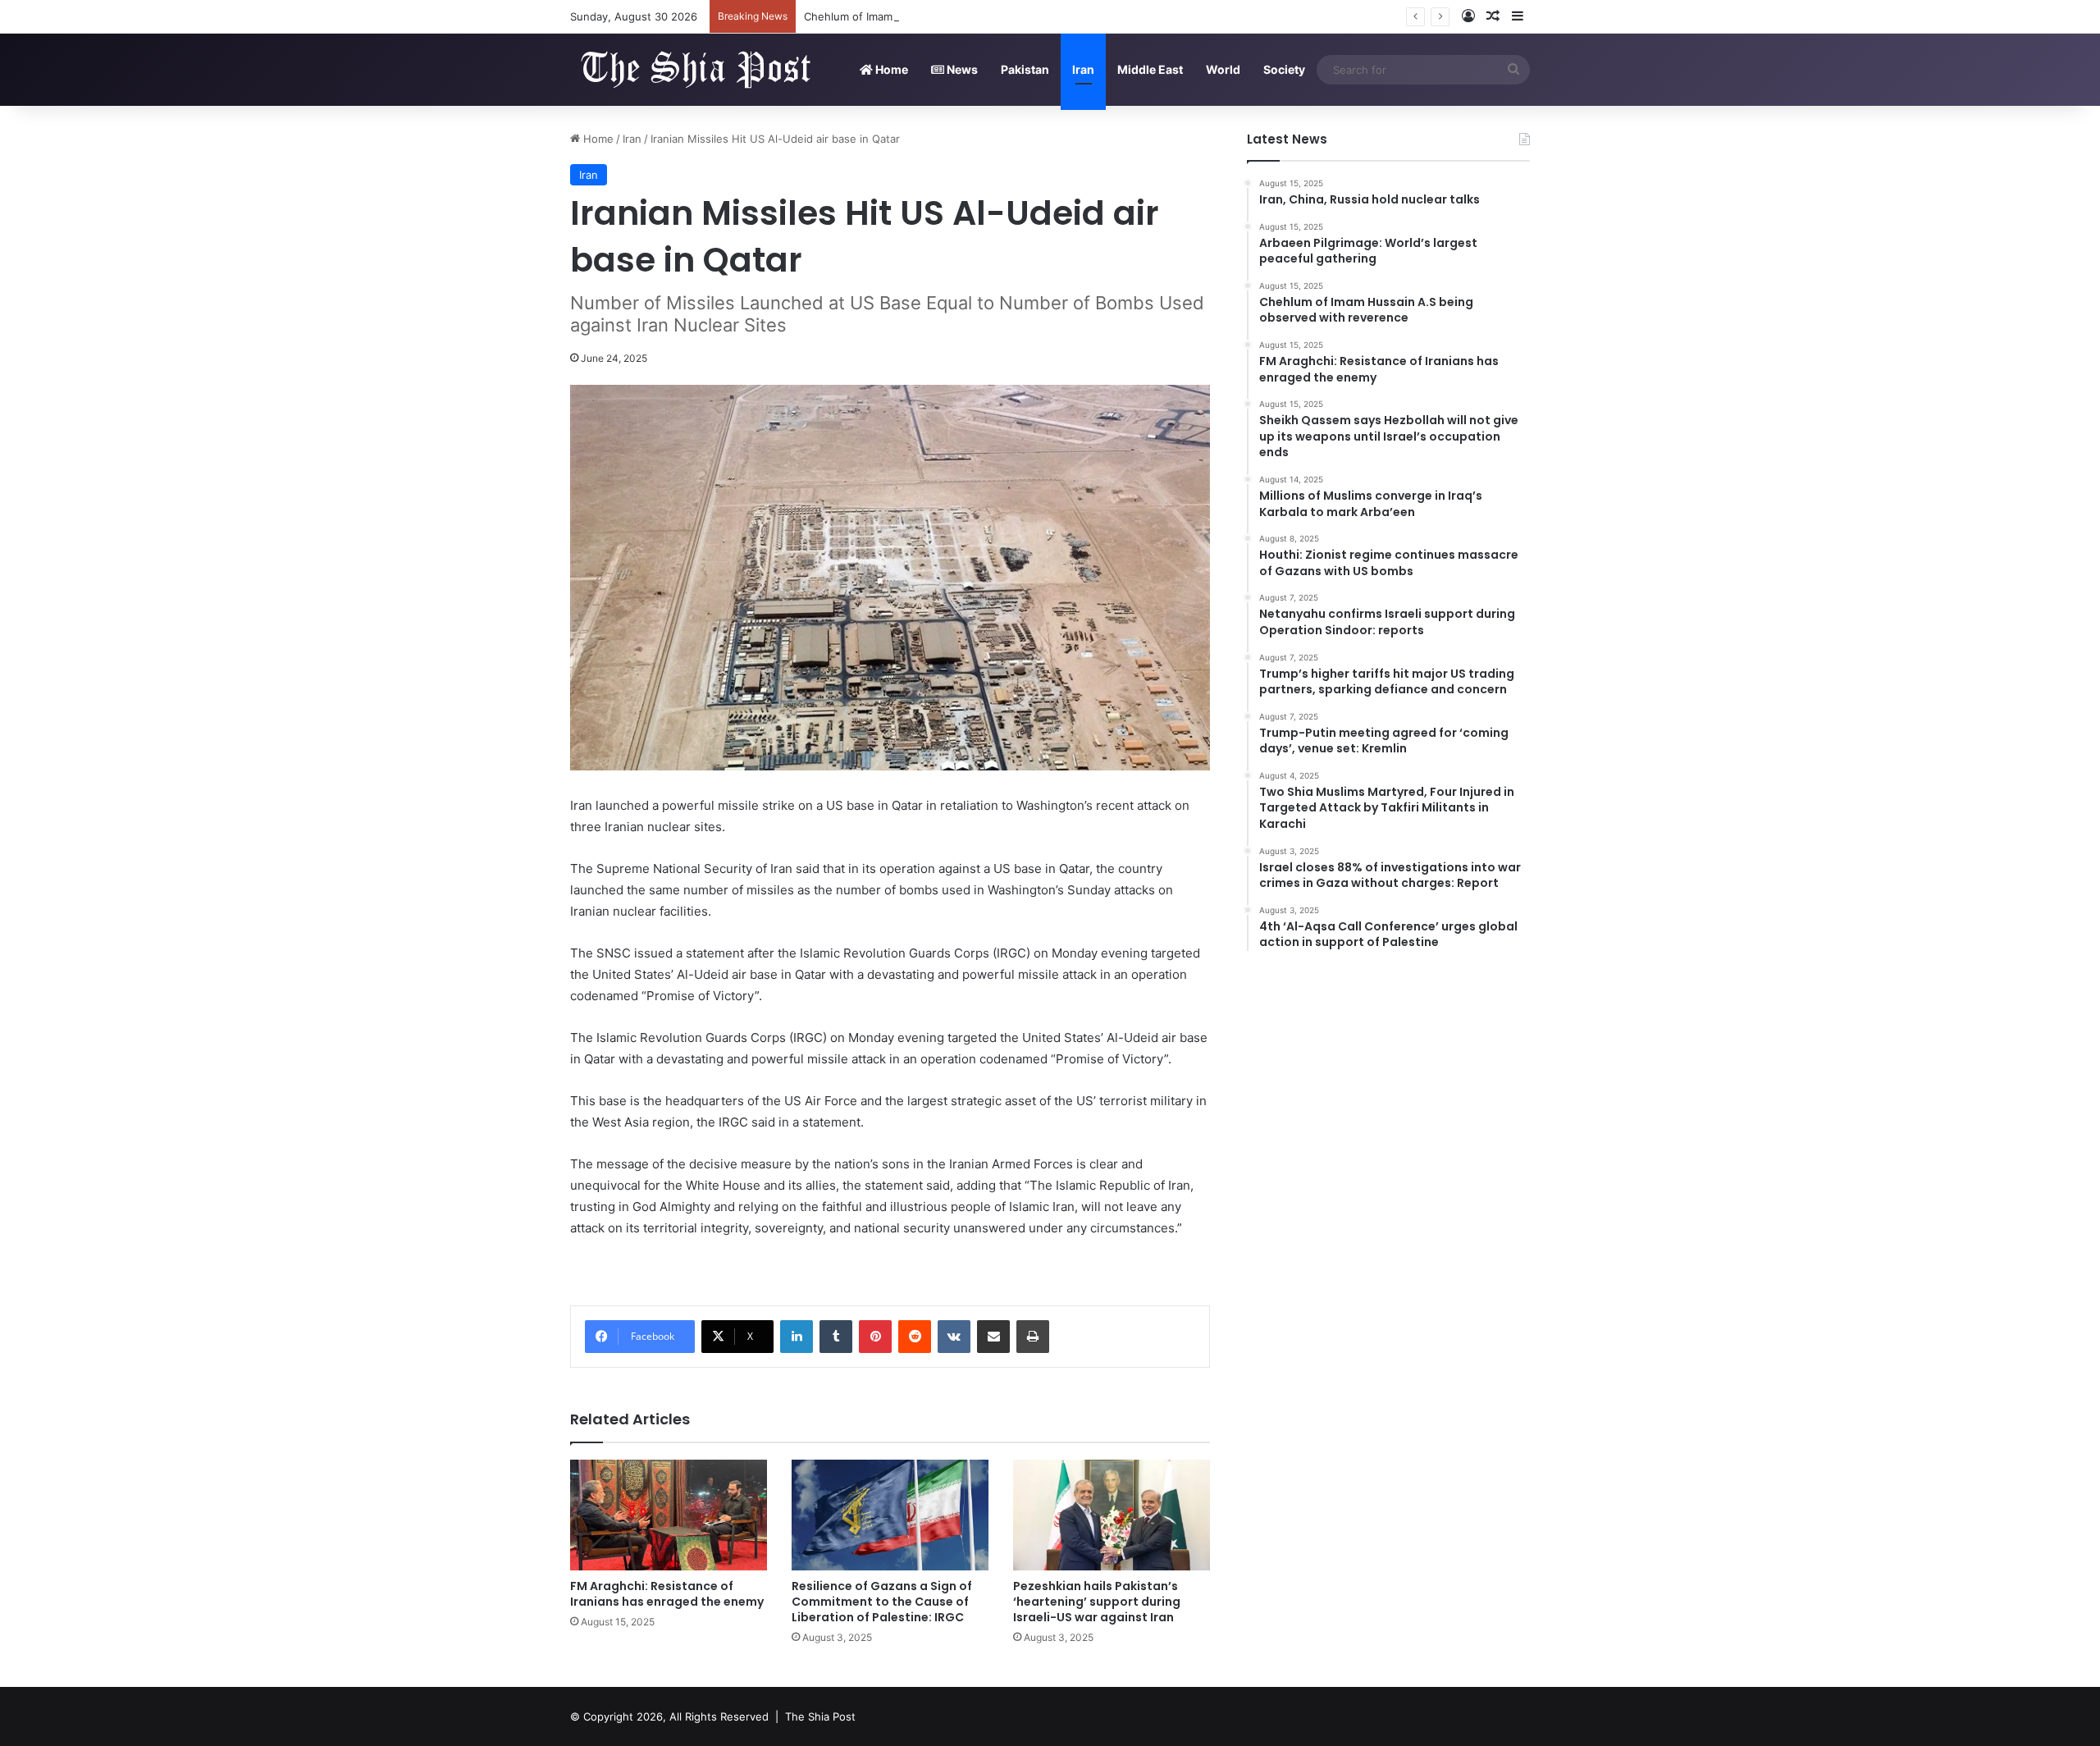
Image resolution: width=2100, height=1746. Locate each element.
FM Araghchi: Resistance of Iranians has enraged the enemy (667, 1594)
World (1223, 69)
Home (890, 69)
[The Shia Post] (693, 69)
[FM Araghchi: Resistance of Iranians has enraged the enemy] (669, 1515)
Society (1284, 69)
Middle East (1150, 69)
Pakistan (1025, 69)
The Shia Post (820, 1716)
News (961, 69)
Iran (1083, 69)
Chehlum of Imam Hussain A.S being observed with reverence (963, 16)
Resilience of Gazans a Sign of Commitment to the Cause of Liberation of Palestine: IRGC (882, 1602)
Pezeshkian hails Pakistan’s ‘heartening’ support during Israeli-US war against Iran (1097, 1602)
